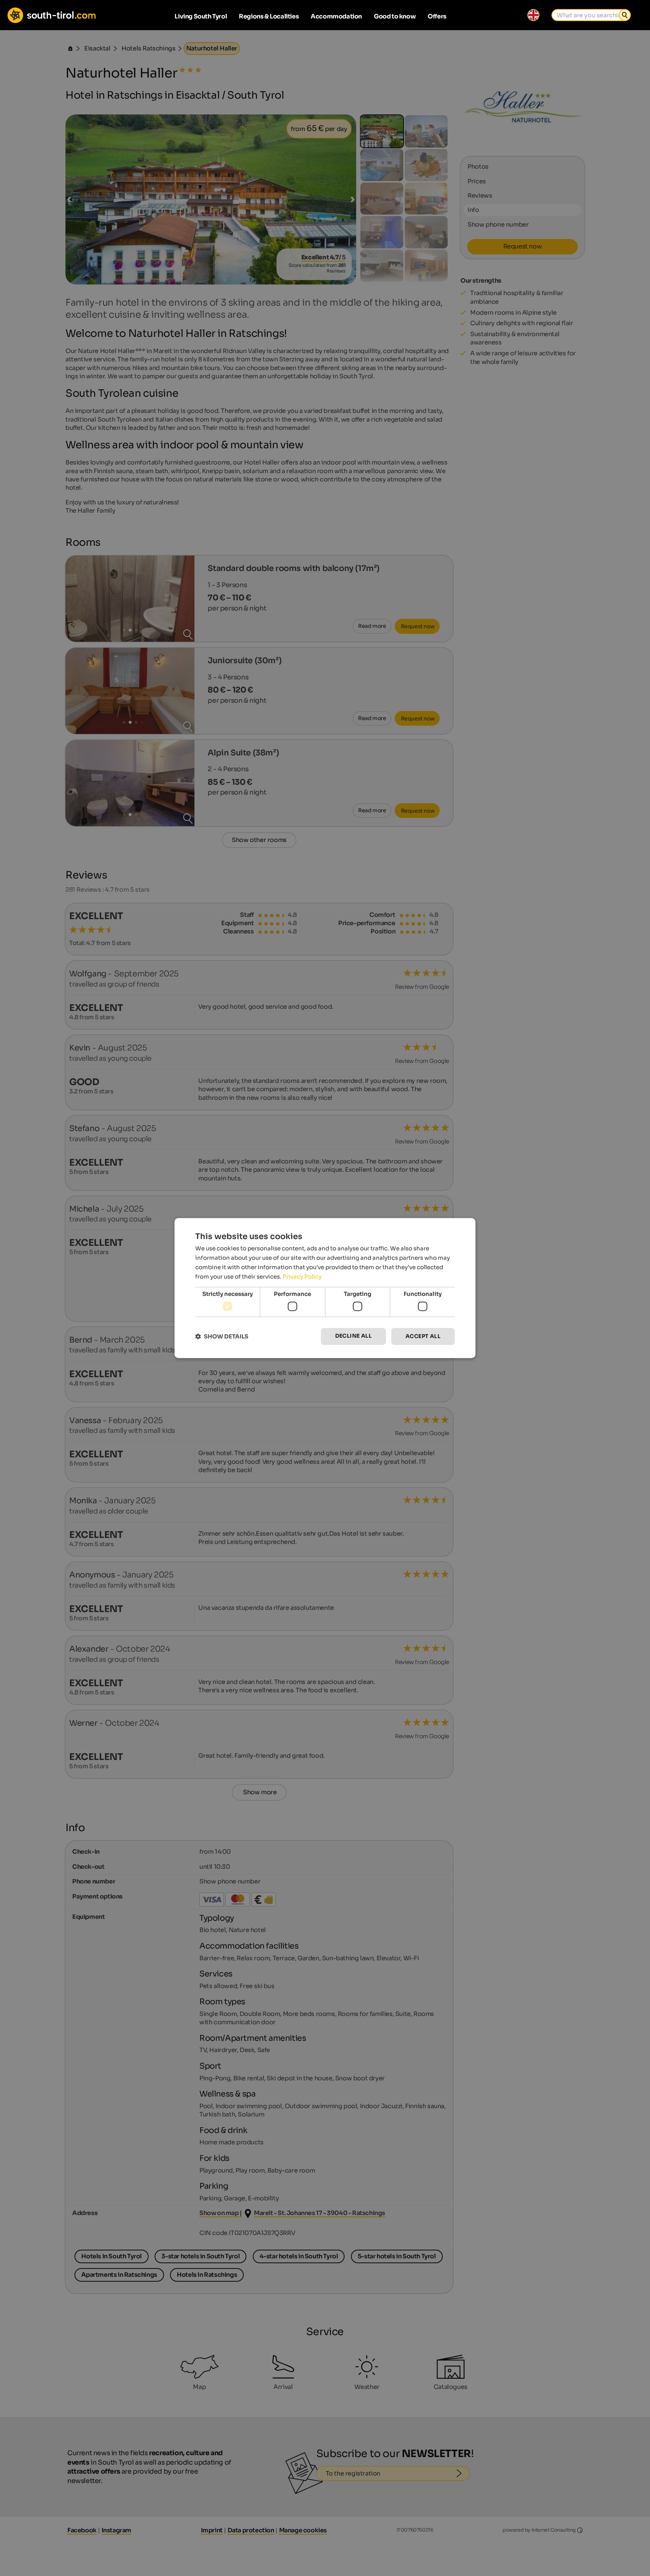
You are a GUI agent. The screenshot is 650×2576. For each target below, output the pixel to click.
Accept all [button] (423, 1336)
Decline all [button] (353, 1336)
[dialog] (325, 1288)
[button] (222, 1336)
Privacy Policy (302, 1277)
